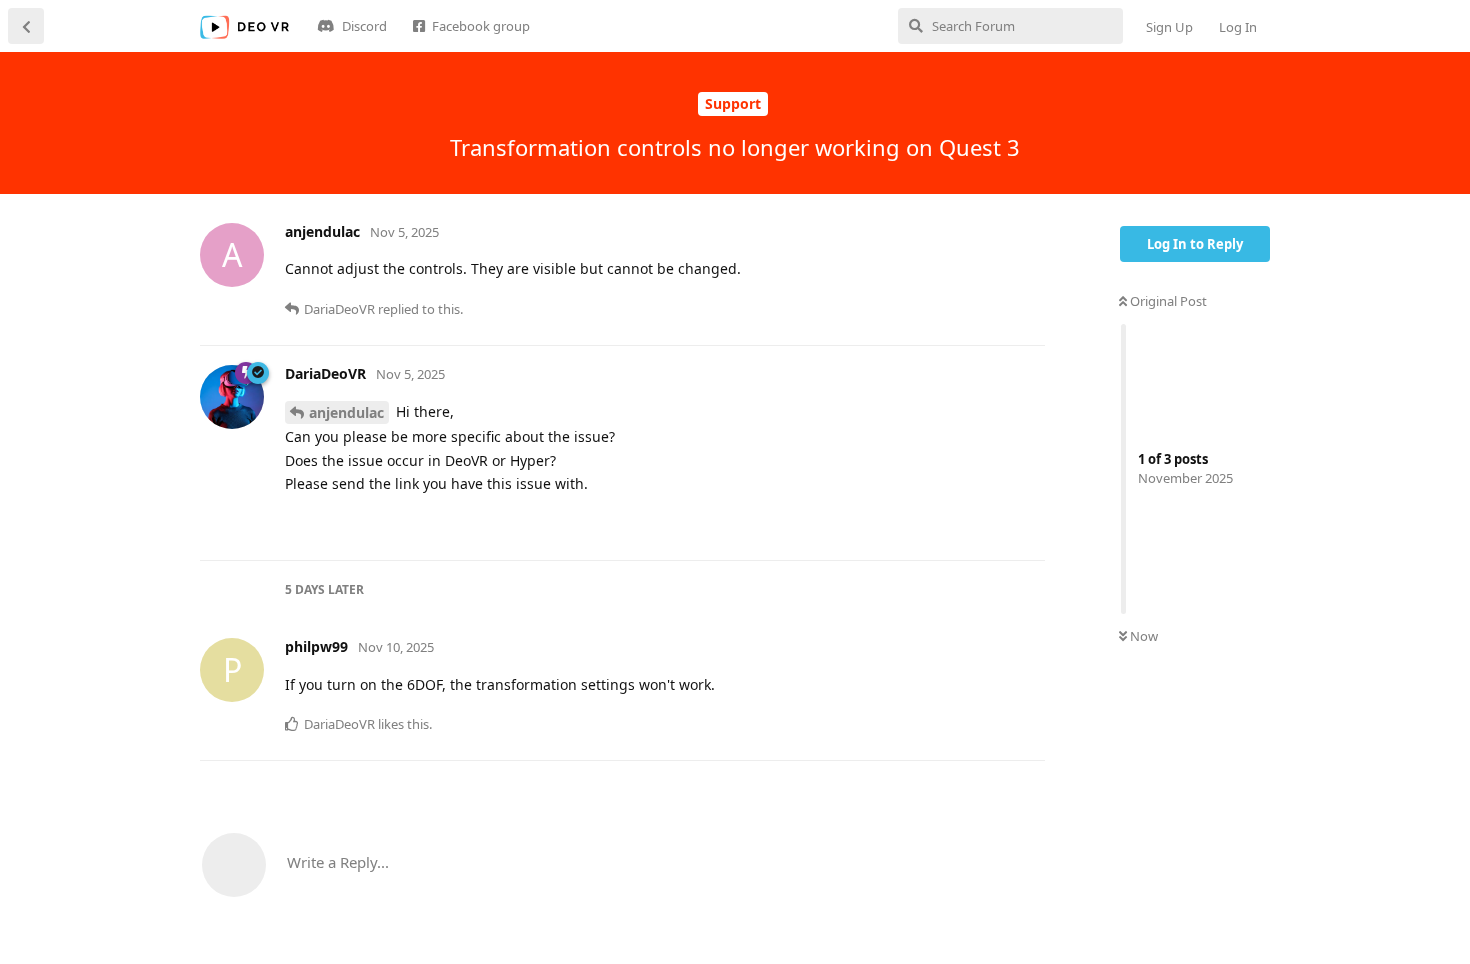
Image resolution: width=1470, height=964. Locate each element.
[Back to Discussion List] (26, 26)
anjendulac (346, 412)
